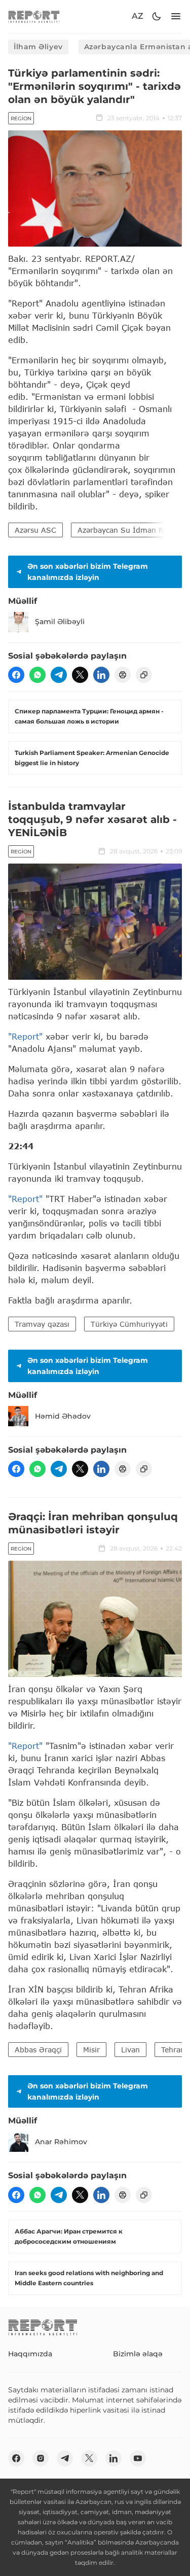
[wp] (37, 675)
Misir (91, 2050)
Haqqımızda (30, 2354)
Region (21, 118)
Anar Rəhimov (61, 2142)
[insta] (41, 2458)
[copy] (144, 675)
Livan (130, 2050)
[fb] (16, 675)
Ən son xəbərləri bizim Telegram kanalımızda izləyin (88, 572)
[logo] (34, 16)
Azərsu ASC (35, 530)
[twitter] (80, 675)
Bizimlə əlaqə (138, 2354)
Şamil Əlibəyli (60, 622)
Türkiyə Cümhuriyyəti (129, 1324)
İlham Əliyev (38, 47)
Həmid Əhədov (63, 1416)
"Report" (25, 1036)
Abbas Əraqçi (38, 2050)
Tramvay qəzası (42, 1324)
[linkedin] (101, 675)
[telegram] (59, 675)
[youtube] (138, 2458)
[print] (123, 675)
